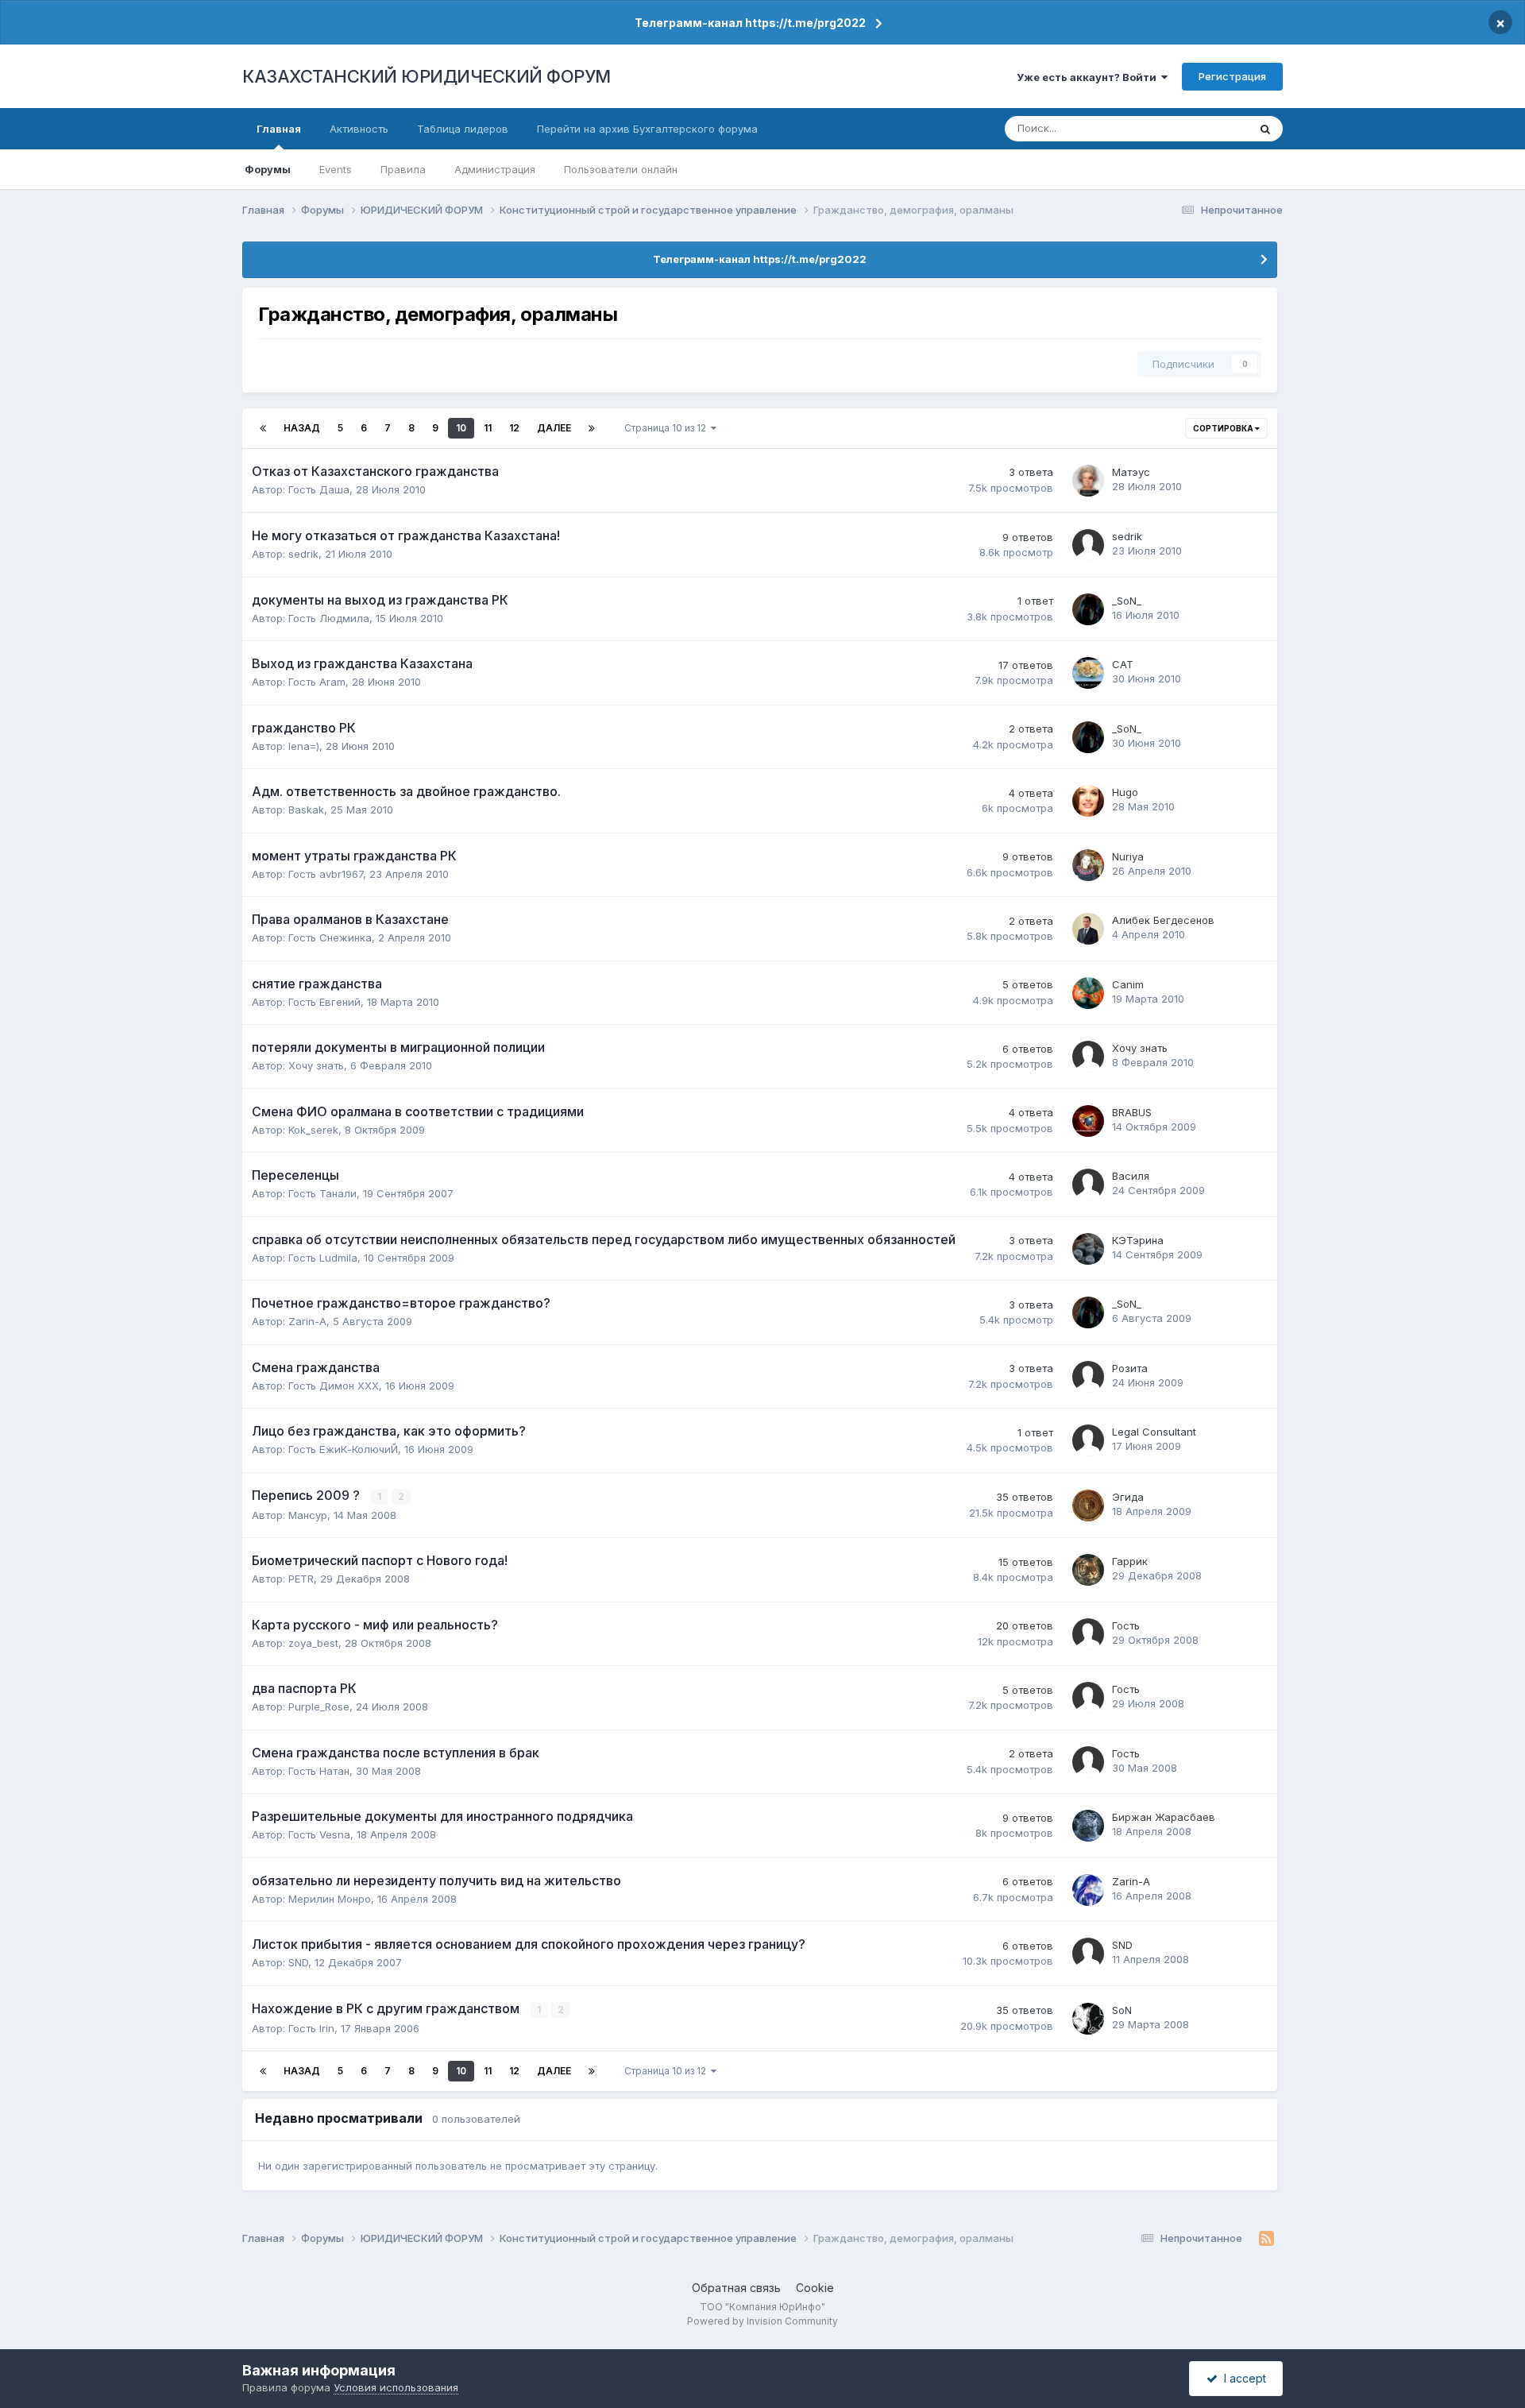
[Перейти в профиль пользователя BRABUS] (1088, 1121)
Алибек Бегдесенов (1163, 920)
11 (488, 428)
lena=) (304, 746)
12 (514, 428)
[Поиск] (1265, 129)
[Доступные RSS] (1266, 2239)
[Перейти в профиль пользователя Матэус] (1088, 481)
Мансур (308, 1515)
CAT (1123, 664)
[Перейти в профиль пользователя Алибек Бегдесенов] (1088, 929)
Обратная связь (736, 2288)
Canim (1128, 984)
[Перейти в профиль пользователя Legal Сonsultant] (1088, 1440)
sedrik (303, 554)
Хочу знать (316, 1065)
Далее (554, 428)
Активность (359, 129)
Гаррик (1130, 1561)
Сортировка (1224, 428)
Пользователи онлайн (621, 169)
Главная (279, 129)
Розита (1130, 1368)
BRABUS (1132, 1112)
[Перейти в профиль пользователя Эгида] (1088, 1505)
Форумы (268, 169)
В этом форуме (1190, 128)
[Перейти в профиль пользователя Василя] (1088, 1185)
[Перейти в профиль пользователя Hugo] (1088, 801)
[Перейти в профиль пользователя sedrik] (1088, 545)
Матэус (1131, 472)
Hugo (1125, 792)
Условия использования (396, 2387)
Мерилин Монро (330, 1899)
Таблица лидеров (463, 129)
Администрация (495, 169)
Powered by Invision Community (762, 2321)
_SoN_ (1127, 601)
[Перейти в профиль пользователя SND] (1088, 1954)
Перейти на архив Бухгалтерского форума (647, 129)
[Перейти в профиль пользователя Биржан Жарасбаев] (1088, 1826)
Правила (403, 169)
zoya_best (313, 1643)
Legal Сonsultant (1154, 1432)
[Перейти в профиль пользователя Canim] (1088, 993)
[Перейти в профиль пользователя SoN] (1088, 2019)
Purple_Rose (319, 1706)
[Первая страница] (263, 428)
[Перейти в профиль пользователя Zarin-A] (1088, 1890)
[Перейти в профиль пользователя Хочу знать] (1088, 1057)
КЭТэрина (1138, 1240)
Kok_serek (313, 1130)
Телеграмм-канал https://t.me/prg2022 (750, 23)
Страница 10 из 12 (668, 428)
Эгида (1128, 1497)
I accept (1242, 2378)
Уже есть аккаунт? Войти (1089, 77)
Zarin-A (307, 1321)
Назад (302, 428)
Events (336, 169)
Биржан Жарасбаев (1164, 1817)
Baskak (306, 810)
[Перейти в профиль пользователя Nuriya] (1088, 865)
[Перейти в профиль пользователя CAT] (1088, 673)
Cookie (815, 2288)
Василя (1131, 1176)
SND (298, 1962)
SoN (1122, 2010)
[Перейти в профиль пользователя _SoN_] (1088, 609)
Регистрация (1232, 76)
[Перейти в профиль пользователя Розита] (1088, 1377)
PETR (301, 1579)
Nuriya (1128, 856)
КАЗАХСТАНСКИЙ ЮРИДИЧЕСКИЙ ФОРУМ (427, 76)
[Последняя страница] (592, 428)
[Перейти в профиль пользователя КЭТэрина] (1088, 1249)
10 (461, 428)
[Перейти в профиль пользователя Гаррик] (1088, 1570)
